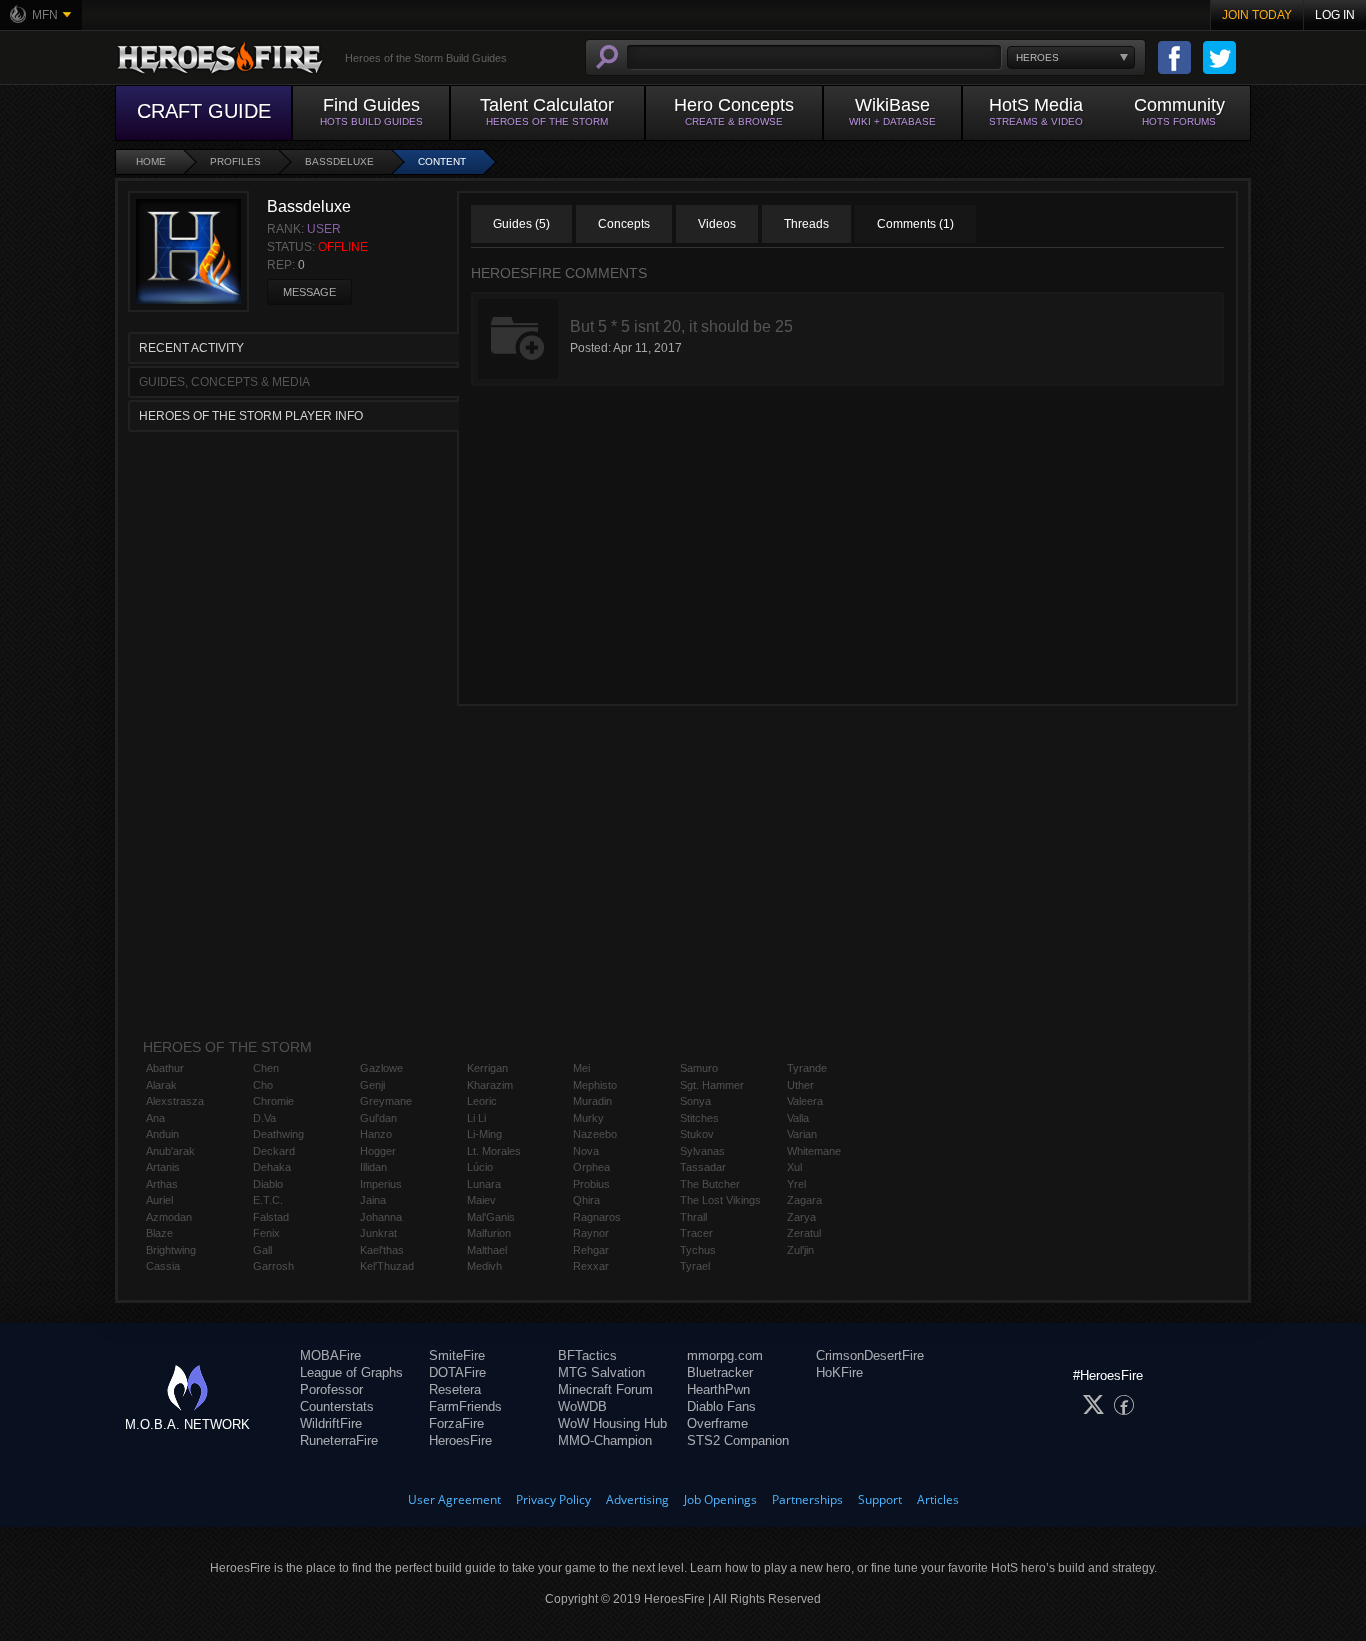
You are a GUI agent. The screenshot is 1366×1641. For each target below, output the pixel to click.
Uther (800, 1085)
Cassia (163, 1266)
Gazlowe (381, 1068)
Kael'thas (382, 1250)
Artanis (163, 1167)
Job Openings (720, 1499)
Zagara (804, 1200)
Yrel (796, 1184)
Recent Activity (191, 348)
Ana (155, 1118)
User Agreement (454, 1499)
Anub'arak (170, 1151)
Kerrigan (487, 1068)
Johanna (381, 1217)
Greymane (386, 1101)
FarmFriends (465, 1406)
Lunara (484, 1184)
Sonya (695, 1101)
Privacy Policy (553, 1499)
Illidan (373, 1167)
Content (442, 161)
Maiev (481, 1200)
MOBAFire (330, 1355)
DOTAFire (457, 1372)
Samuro (699, 1068)
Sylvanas (702, 1151)
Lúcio (480, 1167)
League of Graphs (351, 1372)
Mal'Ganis (491, 1217)
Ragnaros (597, 1217)
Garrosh (273, 1266)
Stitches (699, 1118)
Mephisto (595, 1085)
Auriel (159, 1200)
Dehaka (272, 1167)
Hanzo (376, 1134)
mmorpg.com (725, 1355)
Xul (794, 1167)
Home (151, 161)
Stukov (697, 1134)
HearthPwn (718, 1389)
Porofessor (331, 1389)
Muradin (592, 1101)
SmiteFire (457, 1355)
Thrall (693, 1217)
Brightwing (171, 1250)
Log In (1335, 15)
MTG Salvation (601, 1372)
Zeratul (804, 1233)
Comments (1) (915, 224)
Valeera (805, 1101)
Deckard (274, 1151)
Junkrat (378, 1233)
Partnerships (807, 1499)
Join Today (1257, 15)
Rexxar (591, 1266)
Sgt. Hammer (712, 1085)
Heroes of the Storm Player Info (251, 416)
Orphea (591, 1167)
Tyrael (695, 1266)
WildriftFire (331, 1423)
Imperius (381, 1184)
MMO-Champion (605, 1440)
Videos (717, 224)
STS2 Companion (738, 1440)
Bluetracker (720, 1372)
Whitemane (814, 1151)
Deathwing (278, 1134)
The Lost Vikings (720, 1200)
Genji (372, 1085)
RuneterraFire (339, 1440)
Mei (581, 1068)
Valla (798, 1118)
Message (309, 292)
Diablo (268, 1184)
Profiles (235, 161)
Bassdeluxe (339, 161)
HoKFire (839, 1372)
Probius (591, 1184)
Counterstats (337, 1406)
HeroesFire (460, 1440)
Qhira (586, 1200)
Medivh (484, 1266)
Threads (806, 224)
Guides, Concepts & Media (224, 382)
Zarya (801, 1217)
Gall (262, 1250)
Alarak (161, 1085)
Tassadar (703, 1167)
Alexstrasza (175, 1101)
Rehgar (591, 1250)
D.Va (264, 1118)
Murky (588, 1118)
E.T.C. (268, 1200)
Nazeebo (595, 1134)
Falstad (271, 1217)
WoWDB (582, 1406)
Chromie (273, 1101)
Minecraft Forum (605, 1389)
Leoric (482, 1101)
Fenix (266, 1233)
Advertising (637, 1499)
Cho (263, 1085)
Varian (802, 1134)
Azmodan (169, 1217)
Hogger (378, 1151)
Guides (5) (521, 224)
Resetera (455, 1389)
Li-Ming (484, 1134)
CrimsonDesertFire (870, 1355)
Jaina (373, 1200)
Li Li (476, 1118)
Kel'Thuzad (387, 1266)
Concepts (624, 224)
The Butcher (710, 1184)
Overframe (717, 1423)
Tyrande (807, 1068)
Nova (586, 1151)
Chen (266, 1068)
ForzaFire (456, 1423)
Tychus (698, 1250)
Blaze (159, 1233)
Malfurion (489, 1233)
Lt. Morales (494, 1151)
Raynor (591, 1233)
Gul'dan (378, 1118)
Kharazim (490, 1085)
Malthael (487, 1250)
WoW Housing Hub (612, 1423)
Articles (938, 1499)
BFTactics (587, 1355)
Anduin (162, 1134)
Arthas (162, 1184)
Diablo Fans (721, 1406)
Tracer (696, 1233)
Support (880, 1499)
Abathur (165, 1068)
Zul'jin (800, 1250)
